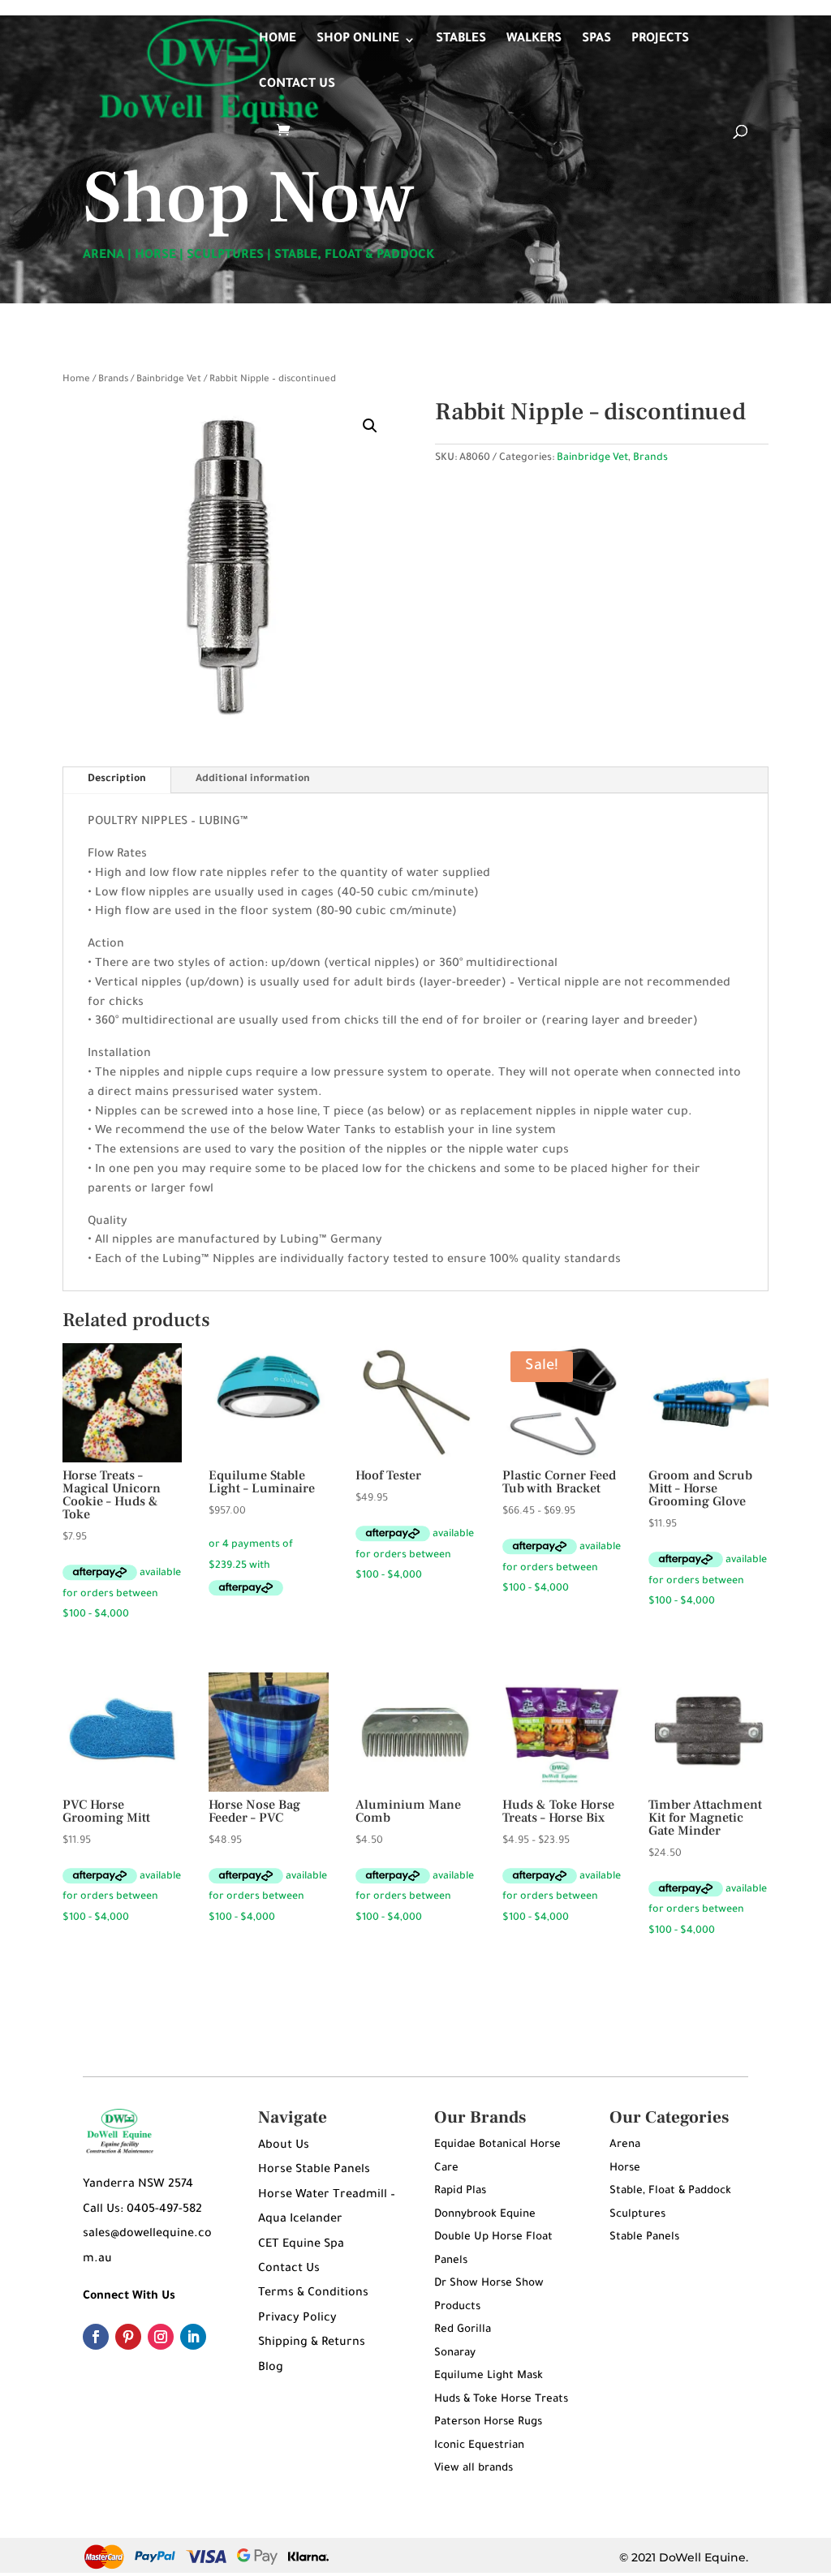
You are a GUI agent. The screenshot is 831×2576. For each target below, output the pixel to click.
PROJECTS (660, 40)
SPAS (596, 40)
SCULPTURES (225, 256)
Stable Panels (644, 2237)
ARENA (103, 256)
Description (117, 779)
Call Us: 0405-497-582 (142, 2210)
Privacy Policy (297, 2319)
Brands (113, 380)
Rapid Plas (460, 2191)
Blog (271, 2368)
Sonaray (455, 2353)
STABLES (461, 40)
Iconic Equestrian (479, 2446)
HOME (278, 40)
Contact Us (289, 2269)
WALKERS (534, 40)
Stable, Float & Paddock (670, 2191)
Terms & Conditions (313, 2294)
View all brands (474, 2469)
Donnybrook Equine (485, 2215)
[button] (370, 426)
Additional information (253, 779)
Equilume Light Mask (489, 2376)
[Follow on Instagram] (161, 2337)
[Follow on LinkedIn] (193, 2337)
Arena (625, 2145)
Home (76, 380)
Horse (625, 2168)
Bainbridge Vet (169, 380)
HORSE (155, 256)
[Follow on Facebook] (96, 2337)
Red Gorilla (463, 2330)
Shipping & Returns (312, 2343)
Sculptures (637, 2215)
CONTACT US (297, 86)
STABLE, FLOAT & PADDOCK (355, 256)
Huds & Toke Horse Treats (501, 2400)
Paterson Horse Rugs (488, 2422)
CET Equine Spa (301, 2245)
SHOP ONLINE (358, 40)
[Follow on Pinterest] (128, 2337)
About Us (284, 2146)
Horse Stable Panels (314, 2170)
